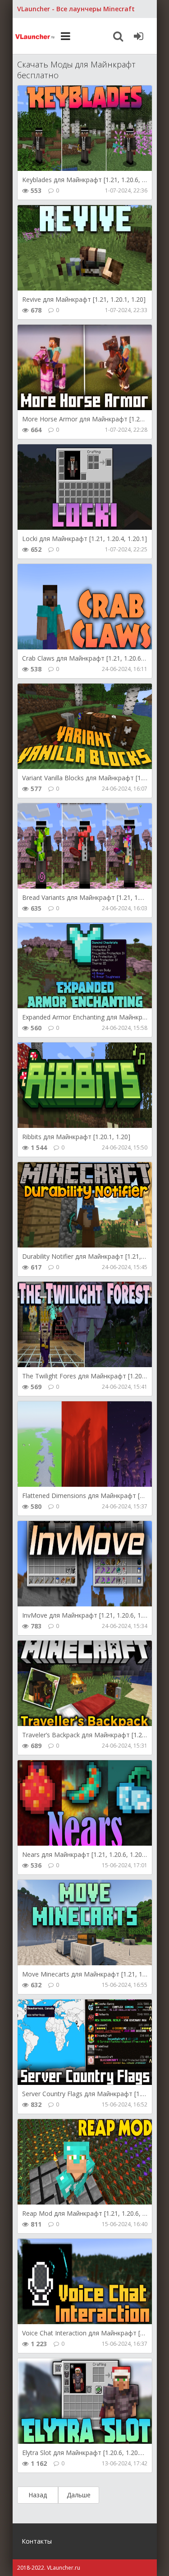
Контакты (37, 2541)
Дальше (79, 2495)
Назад (38, 2495)
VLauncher (35, 36)
